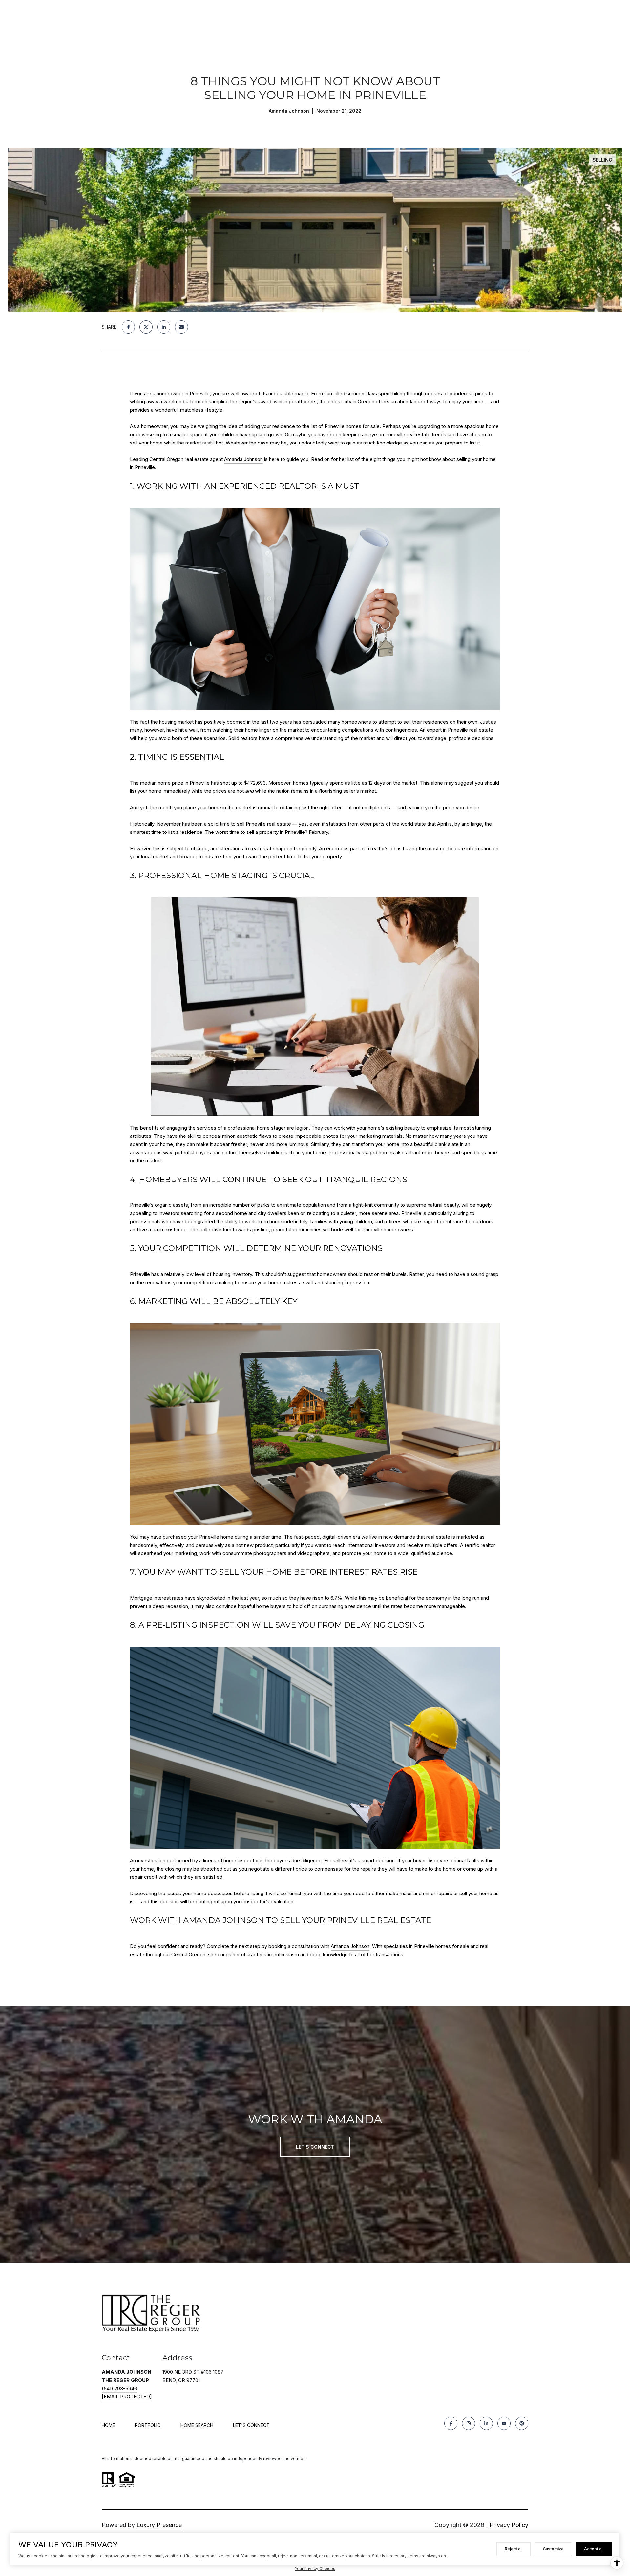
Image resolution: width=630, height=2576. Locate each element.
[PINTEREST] (522, 2423)
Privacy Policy (509, 2525)
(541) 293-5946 (119, 2388)
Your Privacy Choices (315, 2569)
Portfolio (148, 2425)
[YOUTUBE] (504, 2423)
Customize (553, 2549)
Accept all (594, 2549)
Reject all (514, 2549)
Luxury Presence (159, 2525)
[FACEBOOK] (451, 2423)
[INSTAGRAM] (469, 2423)
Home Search (197, 2425)
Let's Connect (251, 2425)
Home (108, 2425)
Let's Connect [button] (315, 2147)
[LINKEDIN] (486, 2423)
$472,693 (255, 783)
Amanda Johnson (243, 459)
